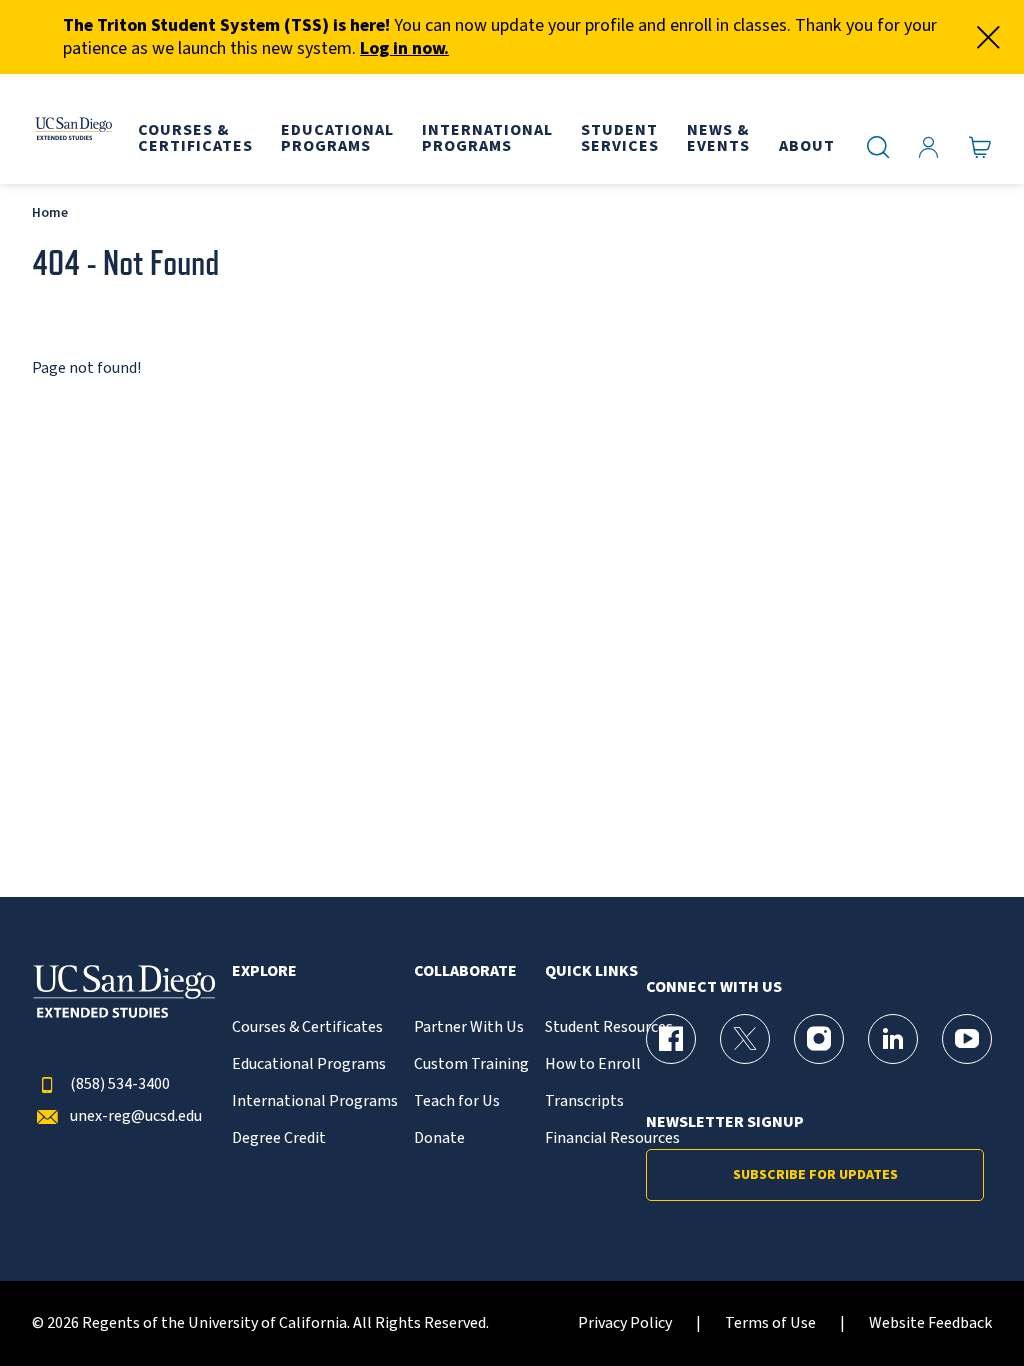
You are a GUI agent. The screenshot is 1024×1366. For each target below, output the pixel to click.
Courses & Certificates (307, 1027)
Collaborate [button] (465, 971)
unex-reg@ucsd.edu (136, 1116)
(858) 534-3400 (120, 1084)
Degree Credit (279, 1138)
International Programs (315, 1101)
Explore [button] (264, 971)
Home (50, 212)
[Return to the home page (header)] (73, 129)
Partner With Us (469, 1027)
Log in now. (404, 48)
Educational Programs (309, 1064)
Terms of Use (770, 1323)
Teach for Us (457, 1101)
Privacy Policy (625, 1323)
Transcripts (584, 1101)
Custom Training (471, 1064)
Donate (439, 1138)
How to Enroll (593, 1064)
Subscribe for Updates (815, 1175)
